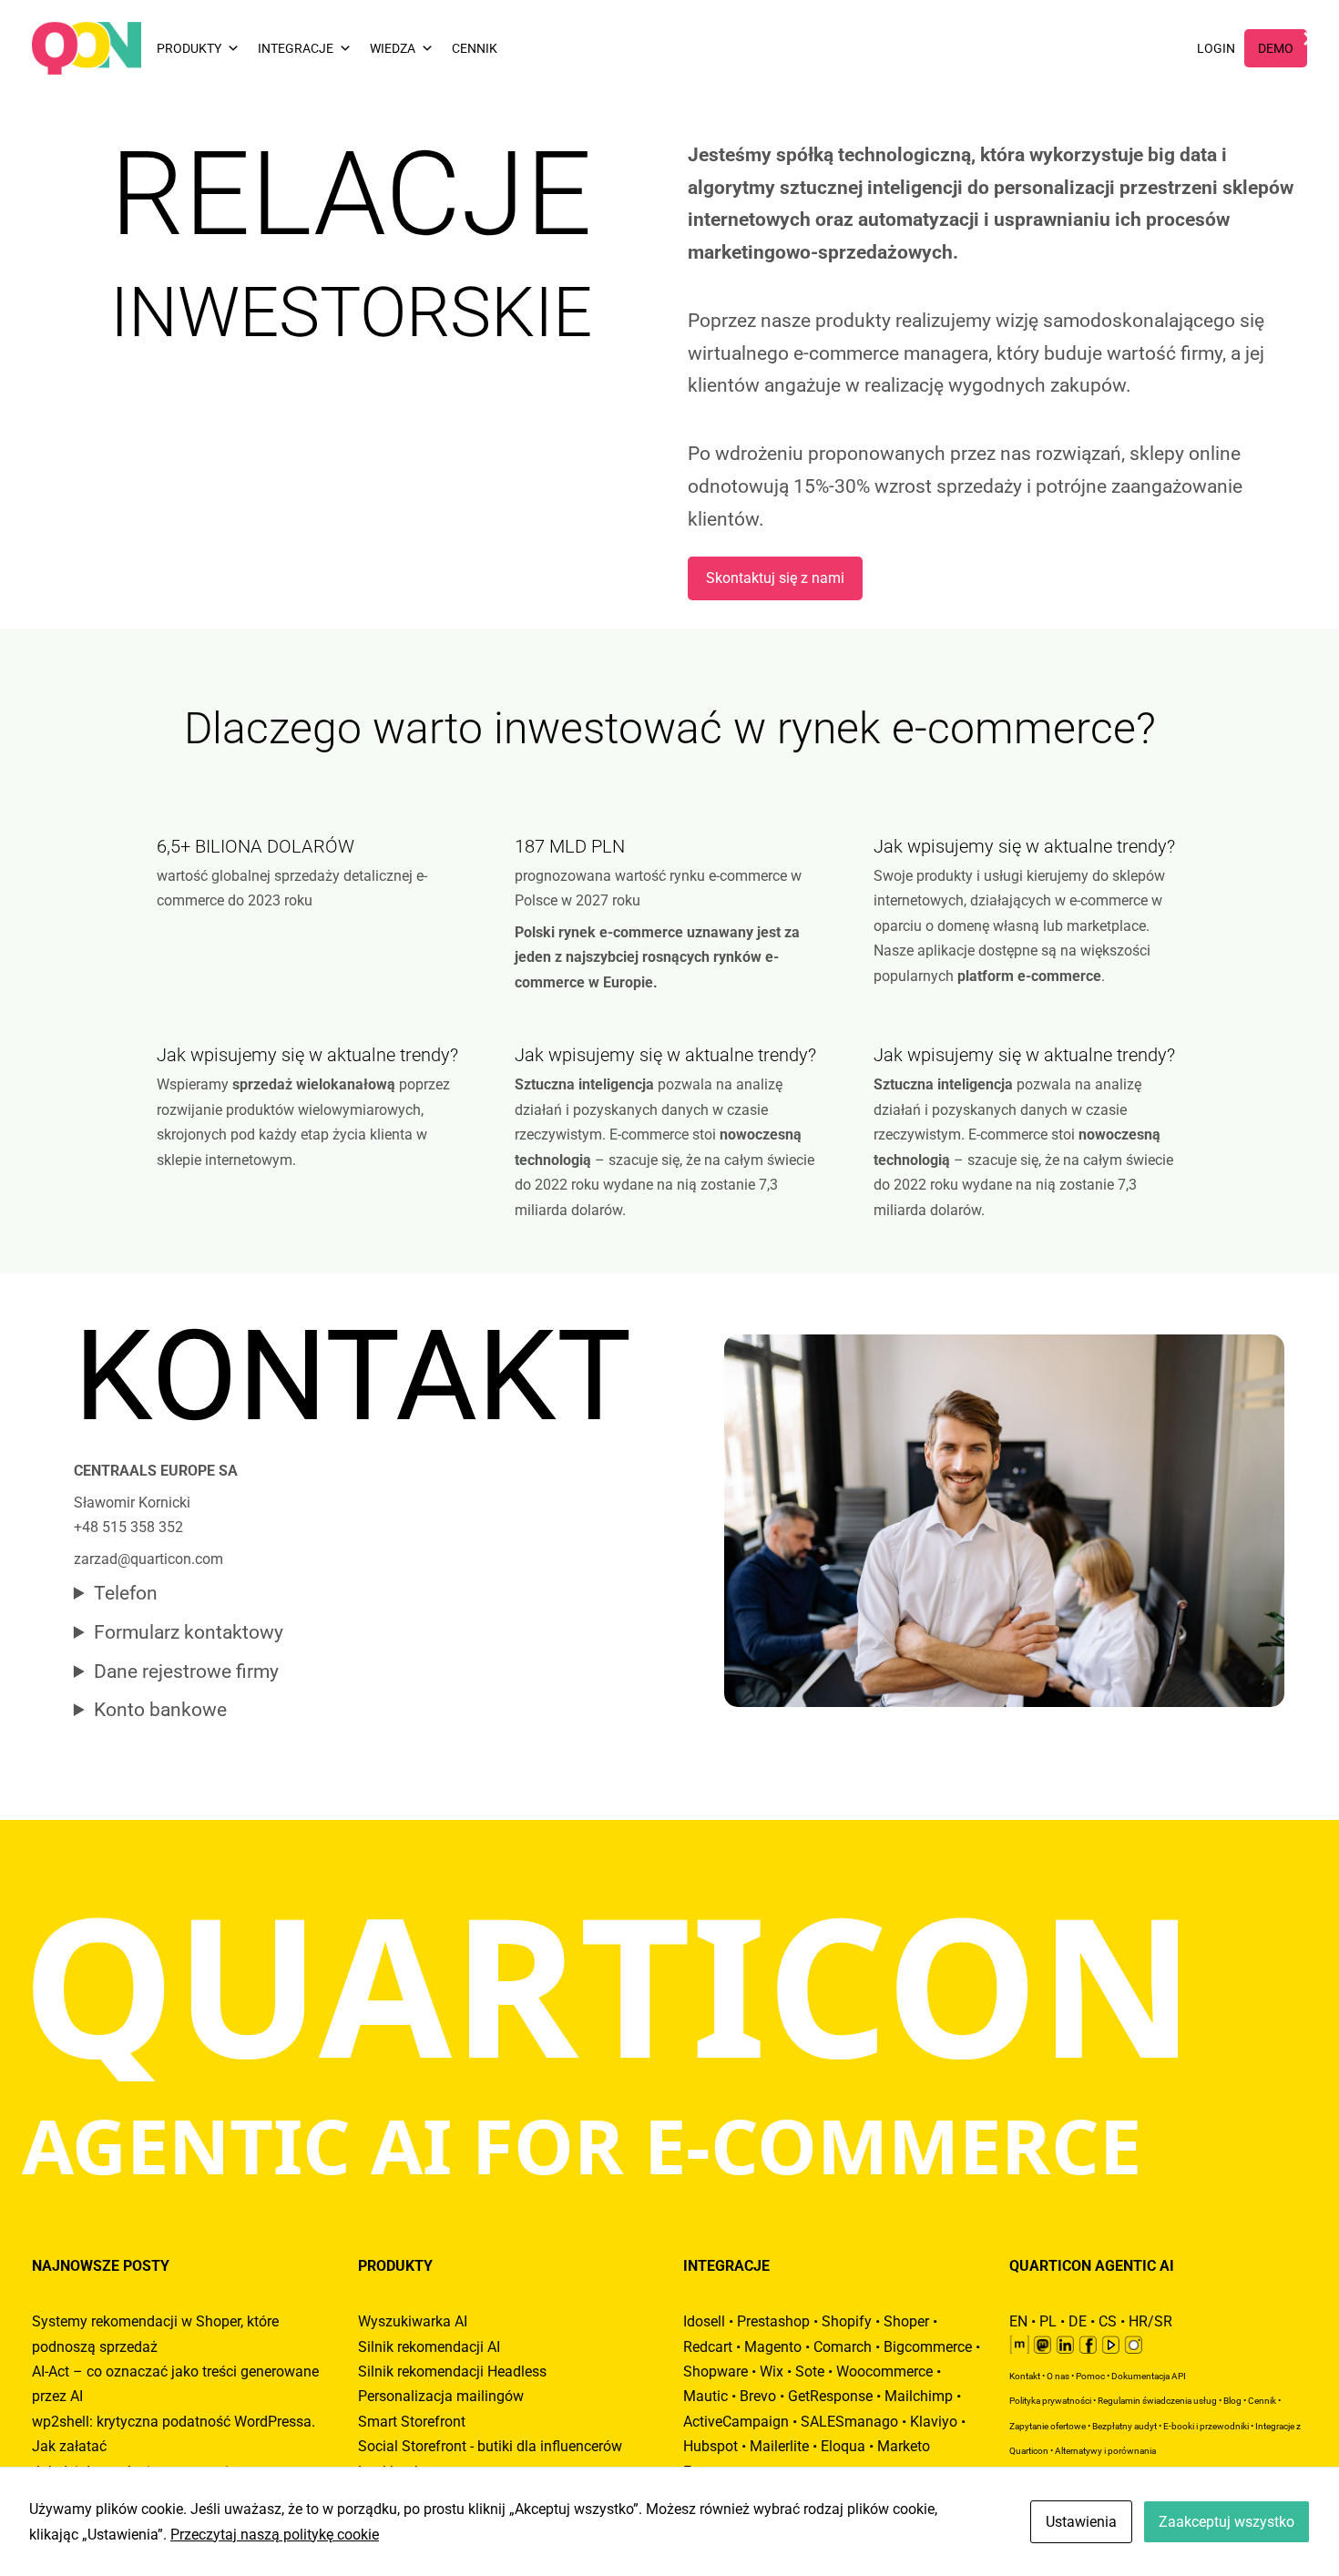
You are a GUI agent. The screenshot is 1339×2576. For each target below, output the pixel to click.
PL (1048, 2321)
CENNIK (475, 48)
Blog (1232, 2401)
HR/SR (1150, 2321)
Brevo (758, 2396)
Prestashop (773, 2321)
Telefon (126, 1593)
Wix (772, 2372)
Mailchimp (919, 2396)
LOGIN (1216, 48)
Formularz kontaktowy (189, 1632)
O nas (1058, 2376)
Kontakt (1025, 2376)
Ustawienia (1081, 2522)
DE (1078, 2321)
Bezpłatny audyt (1124, 2426)
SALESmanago (849, 2422)
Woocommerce (884, 2372)
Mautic (705, 2396)
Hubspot (710, 2446)
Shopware (715, 2372)
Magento (773, 2347)
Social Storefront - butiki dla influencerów (490, 2446)
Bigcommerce (928, 2347)
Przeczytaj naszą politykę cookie (275, 2535)
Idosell (704, 2321)
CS (1108, 2321)
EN (1018, 2321)
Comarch (843, 2347)
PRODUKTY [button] (189, 48)
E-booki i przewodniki (1206, 2426)
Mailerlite (779, 2446)
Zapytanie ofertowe (1048, 2426)
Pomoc (1090, 2376)
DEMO (1276, 48)
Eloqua (843, 2446)
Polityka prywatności (1050, 2401)
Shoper (906, 2321)
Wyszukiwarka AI (413, 2321)
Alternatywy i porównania (1105, 2451)
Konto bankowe (160, 1710)
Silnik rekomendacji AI (429, 2347)
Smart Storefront (412, 2422)
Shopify (847, 2321)
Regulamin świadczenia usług (1157, 2401)
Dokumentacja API (1149, 2376)
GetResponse (830, 2396)
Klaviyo (934, 2422)
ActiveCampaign (736, 2422)
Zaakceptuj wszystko (1227, 2522)
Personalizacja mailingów (441, 2396)
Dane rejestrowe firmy (186, 1671)
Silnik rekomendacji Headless (452, 2372)
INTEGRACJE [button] (296, 48)
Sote (810, 2372)
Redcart (708, 2347)
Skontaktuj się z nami (775, 578)
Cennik (1262, 2401)
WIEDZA (393, 48)
